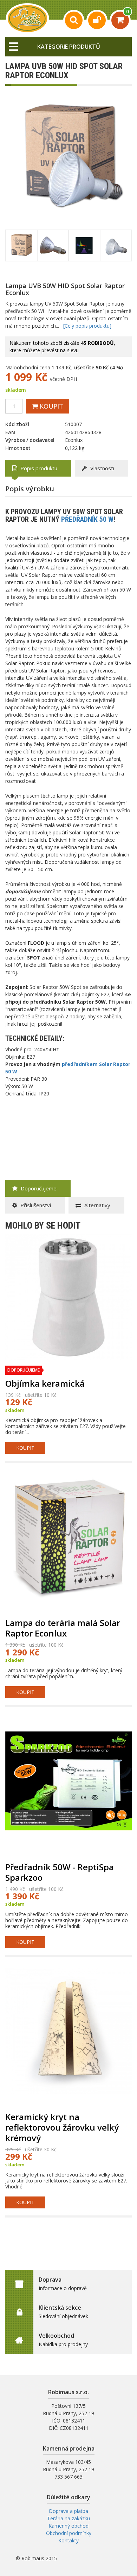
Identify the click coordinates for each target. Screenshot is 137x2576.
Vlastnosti (102, 468)
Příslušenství (35, 1205)
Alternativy (97, 1205)
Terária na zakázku (68, 2518)
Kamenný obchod (68, 2526)
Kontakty (68, 2540)
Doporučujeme (38, 1188)
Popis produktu (38, 468)
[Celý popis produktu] (87, 326)
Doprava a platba (68, 2511)
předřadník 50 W (87, 519)
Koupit (51, 406)
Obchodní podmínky (69, 2533)
